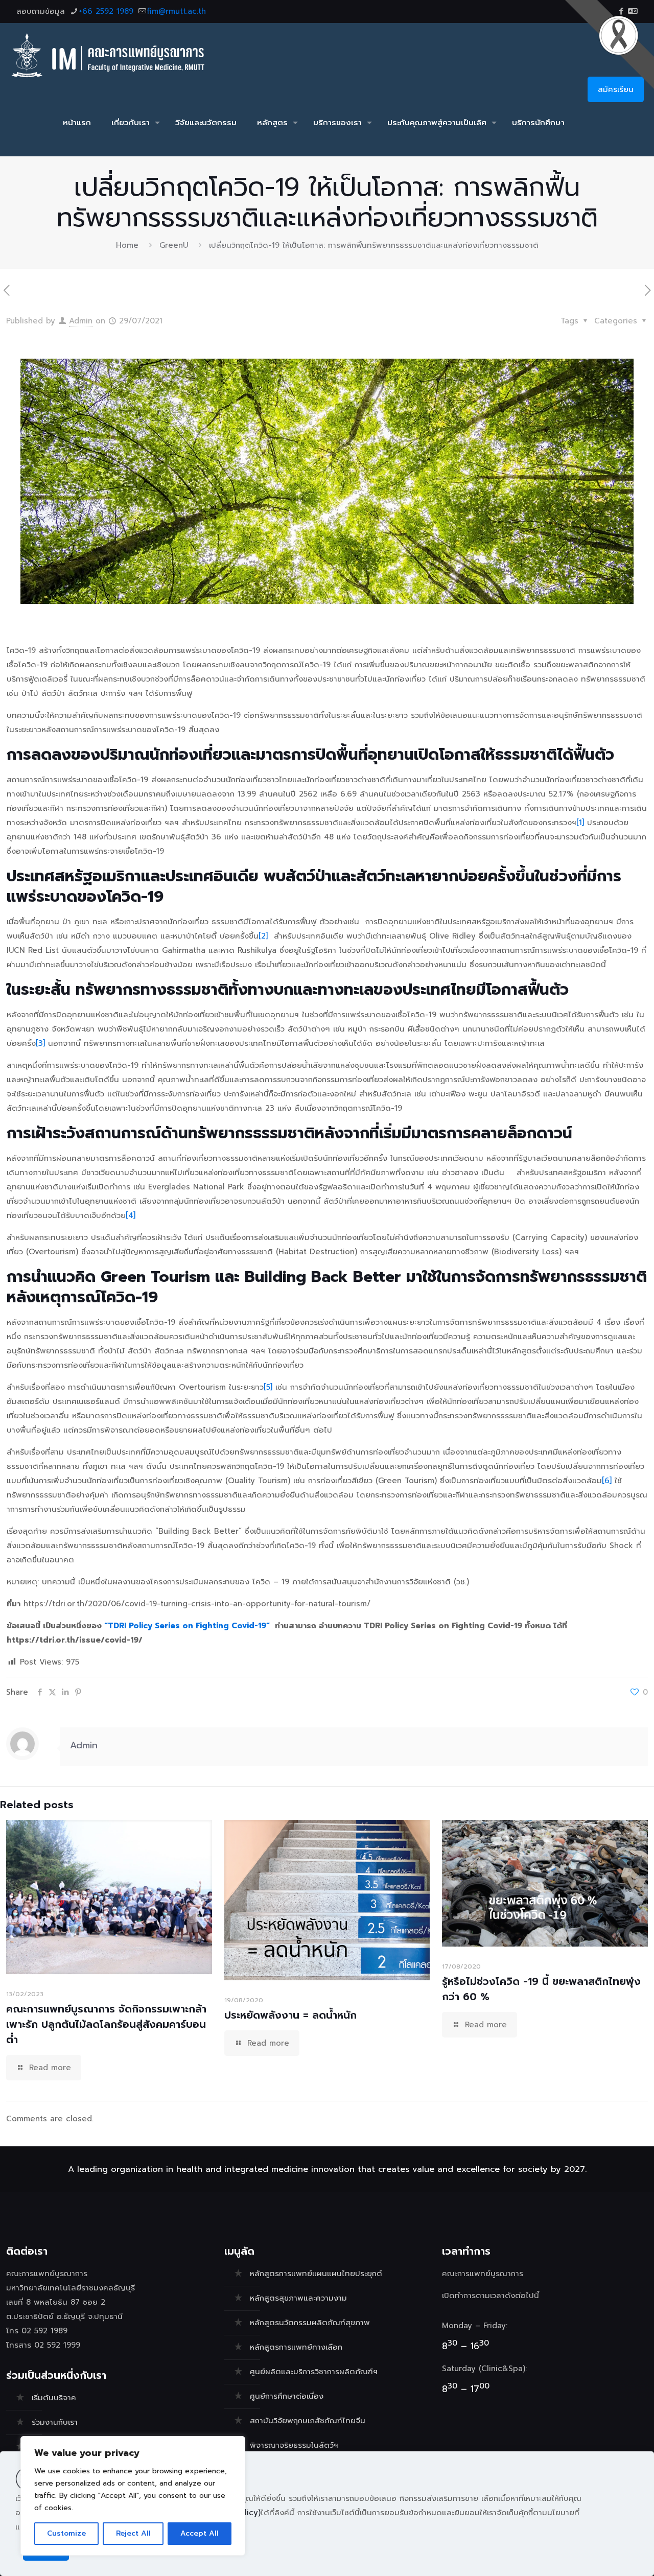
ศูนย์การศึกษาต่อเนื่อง (287, 2396)
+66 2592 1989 (106, 11)
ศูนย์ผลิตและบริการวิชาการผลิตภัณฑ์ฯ (314, 2372)
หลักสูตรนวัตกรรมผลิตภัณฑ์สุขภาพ (310, 2323)
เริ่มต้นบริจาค (54, 2398)
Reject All (133, 2533)
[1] (580, 823)
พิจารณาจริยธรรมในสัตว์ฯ (294, 2445)
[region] (133, 2496)
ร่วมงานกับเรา (55, 2422)
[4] (131, 1215)
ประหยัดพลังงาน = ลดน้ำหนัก (290, 2015)
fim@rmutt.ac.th (177, 11)
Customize (66, 2533)
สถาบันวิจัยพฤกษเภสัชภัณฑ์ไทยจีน (308, 2421)
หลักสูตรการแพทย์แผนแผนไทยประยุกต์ (316, 2274)
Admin (81, 321)
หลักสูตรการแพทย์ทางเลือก (296, 2347)
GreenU (174, 245)
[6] (607, 1481)
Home (127, 245)
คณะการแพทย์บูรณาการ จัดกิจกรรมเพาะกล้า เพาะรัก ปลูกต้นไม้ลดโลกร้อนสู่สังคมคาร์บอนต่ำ (106, 2024)
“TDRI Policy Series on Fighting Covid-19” (188, 1626)
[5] (268, 1387)
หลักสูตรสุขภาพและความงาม (298, 2298)
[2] (263, 936)
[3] (40, 1043)
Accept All (200, 2533)
